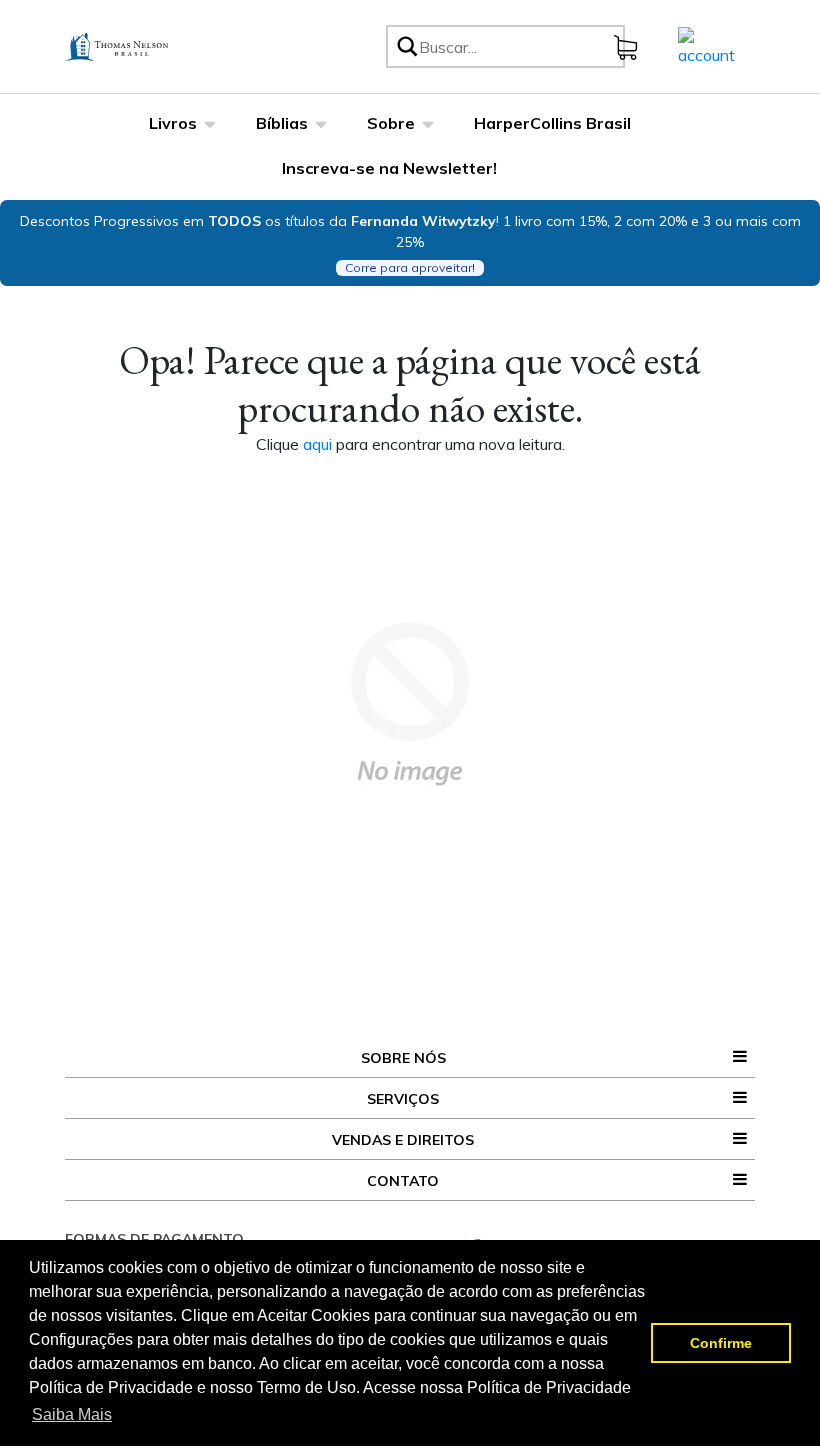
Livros (173, 123)
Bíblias (282, 123)
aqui (319, 444)
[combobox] (518, 46)
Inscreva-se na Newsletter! (389, 168)
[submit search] (406, 46)
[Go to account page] (706, 45)
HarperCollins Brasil (552, 123)
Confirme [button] (721, 1343)
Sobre (391, 123)
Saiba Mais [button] (72, 1414)
